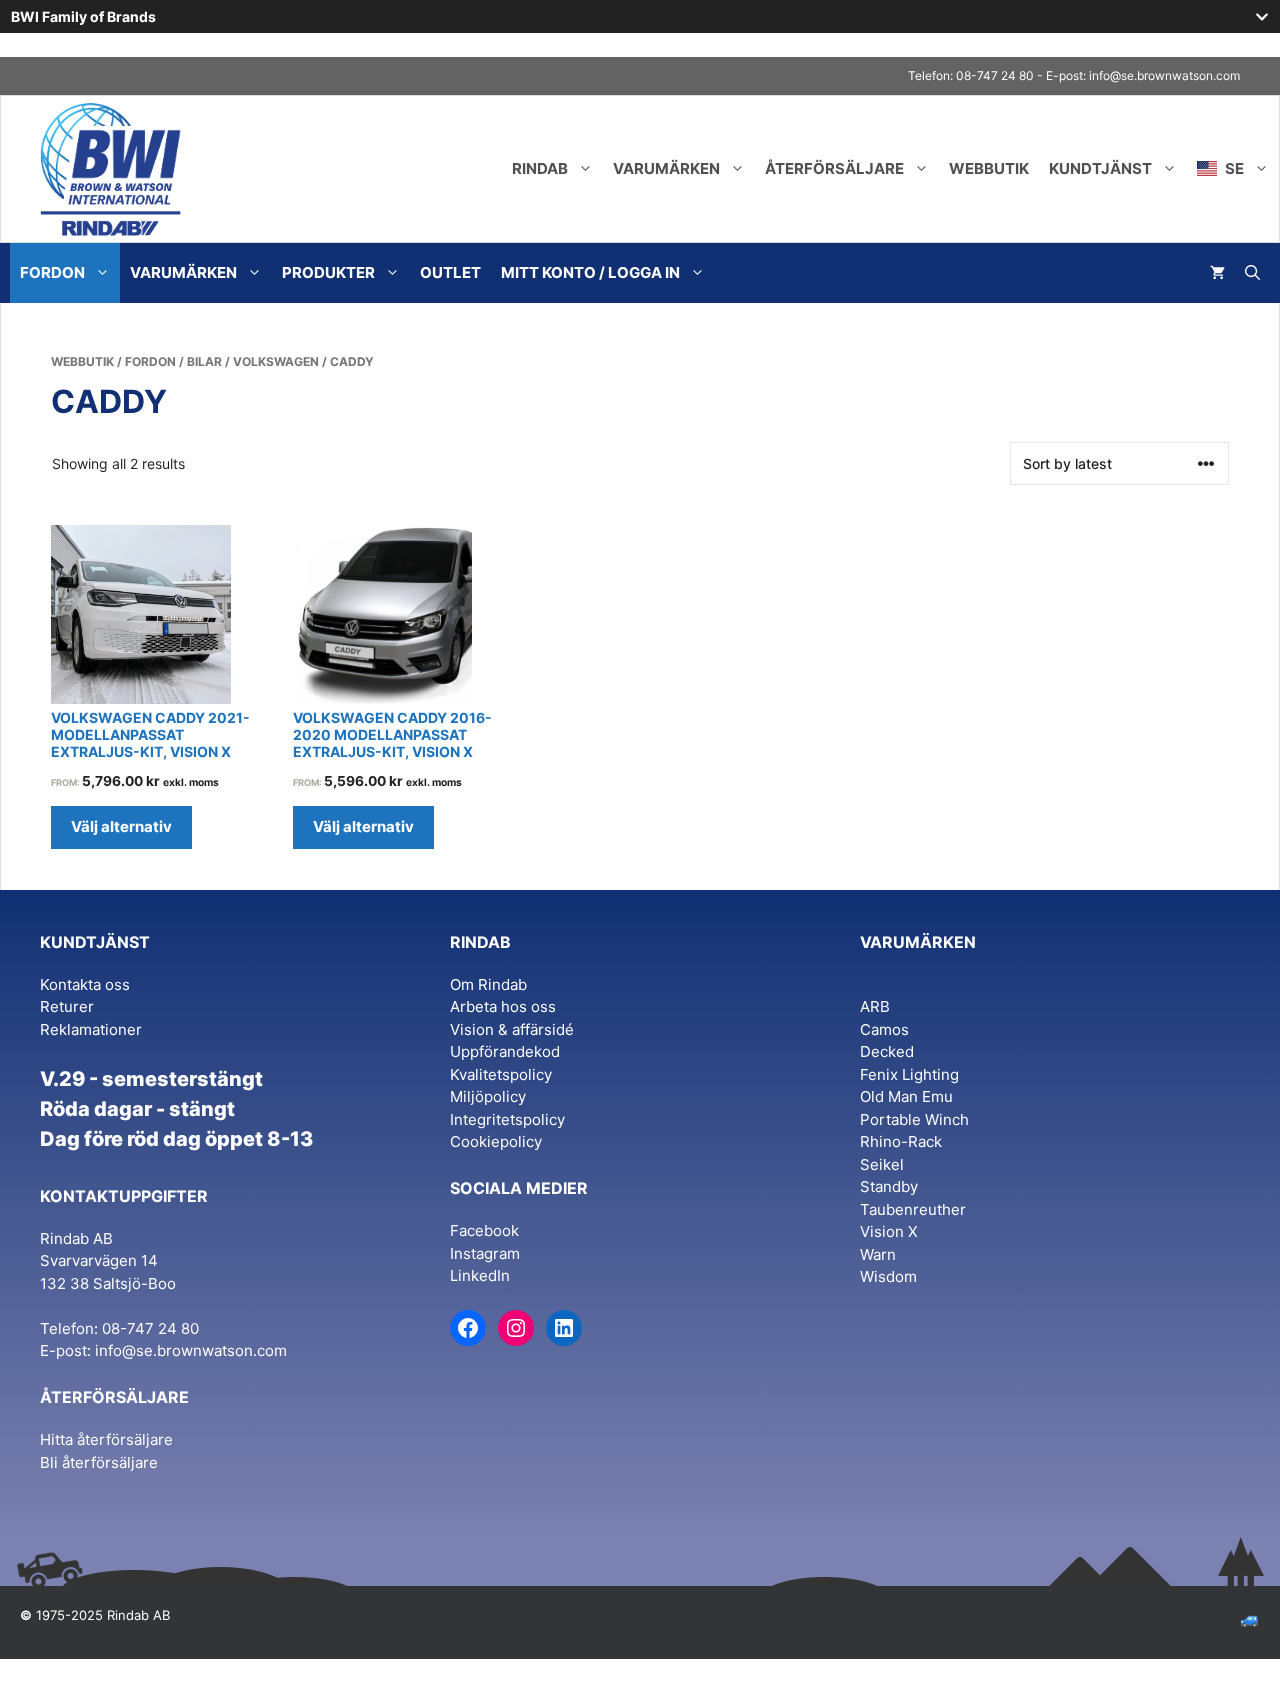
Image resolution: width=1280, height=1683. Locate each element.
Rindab (540, 168)
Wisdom (888, 1276)
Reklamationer (91, 1029)
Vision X (889, 1231)
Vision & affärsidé (512, 1029)
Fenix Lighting (909, 1074)
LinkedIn (480, 1275)
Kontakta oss (85, 984)
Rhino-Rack (901, 1141)
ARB (875, 1006)
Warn (878, 1254)
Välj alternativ (121, 826)
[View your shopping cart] (1217, 273)
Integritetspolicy (507, 1119)
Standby (889, 1186)
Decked (887, 1051)
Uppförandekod (505, 1051)
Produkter (328, 272)
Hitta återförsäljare (106, 1439)
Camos (884, 1029)
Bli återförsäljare (99, 1462)
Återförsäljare (834, 168)
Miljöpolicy (488, 1096)
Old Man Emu (906, 1096)
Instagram (485, 1253)
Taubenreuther (913, 1209)
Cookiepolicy (496, 1141)
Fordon (52, 272)
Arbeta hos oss (503, 1006)
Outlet (450, 272)
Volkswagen (276, 361)
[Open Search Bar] (1252, 273)
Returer (67, 1006)
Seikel (882, 1164)
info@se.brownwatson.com (1164, 75)
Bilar (204, 361)
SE (1233, 168)
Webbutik (989, 168)
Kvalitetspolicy (501, 1074)
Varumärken (666, 168)
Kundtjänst (1100, 168)
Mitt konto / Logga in (590, 272)
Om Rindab (488, 984)
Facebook (484, 1230)
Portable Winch (914, 1119)
